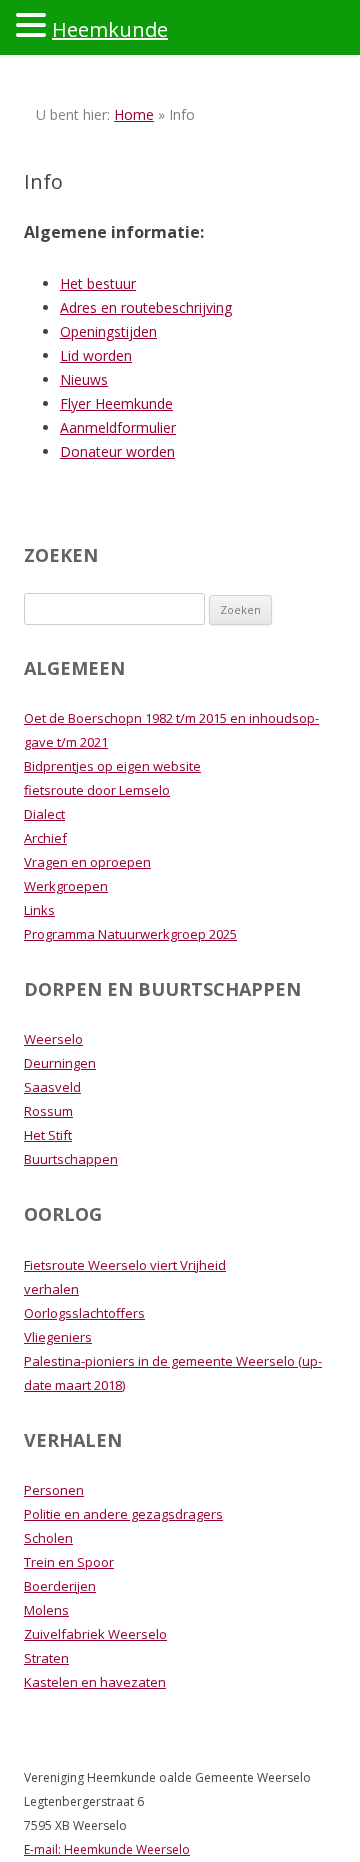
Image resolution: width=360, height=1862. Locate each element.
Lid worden (96, 355)
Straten (46, 1658)
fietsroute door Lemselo (97, 790)
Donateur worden (117, 451)
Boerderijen (60, 1586)
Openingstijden (108, 331)
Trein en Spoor (69, 1562)
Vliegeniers (58, 1337)
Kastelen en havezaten (95, 1682)
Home (134, 114)
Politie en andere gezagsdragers (123, 1514)
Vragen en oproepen (87, 862)
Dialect (44, 814)
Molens (46, 1610)
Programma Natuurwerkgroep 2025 (130, 934)
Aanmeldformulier (118, 427)
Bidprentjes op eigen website (112, 766)
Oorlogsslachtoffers (84, 1313)
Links (39, 910)
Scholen (48, 1538)
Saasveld (52, 1087)
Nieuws (84, 379)
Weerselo (53, 1039)
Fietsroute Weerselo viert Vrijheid (125, 1265)
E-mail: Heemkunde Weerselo (107, 1849)
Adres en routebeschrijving (146, 307)
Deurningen (60, 1063)
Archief (45, 838)
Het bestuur (98, 283)
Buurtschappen (71, 1159)
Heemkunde (110, 29)
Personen (54, 1490)
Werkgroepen (66, 886)
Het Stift (48, 1135)
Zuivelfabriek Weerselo (95, 1634)
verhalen (51, 1289)
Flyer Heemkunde (116, 403)
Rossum (48, 1111)
